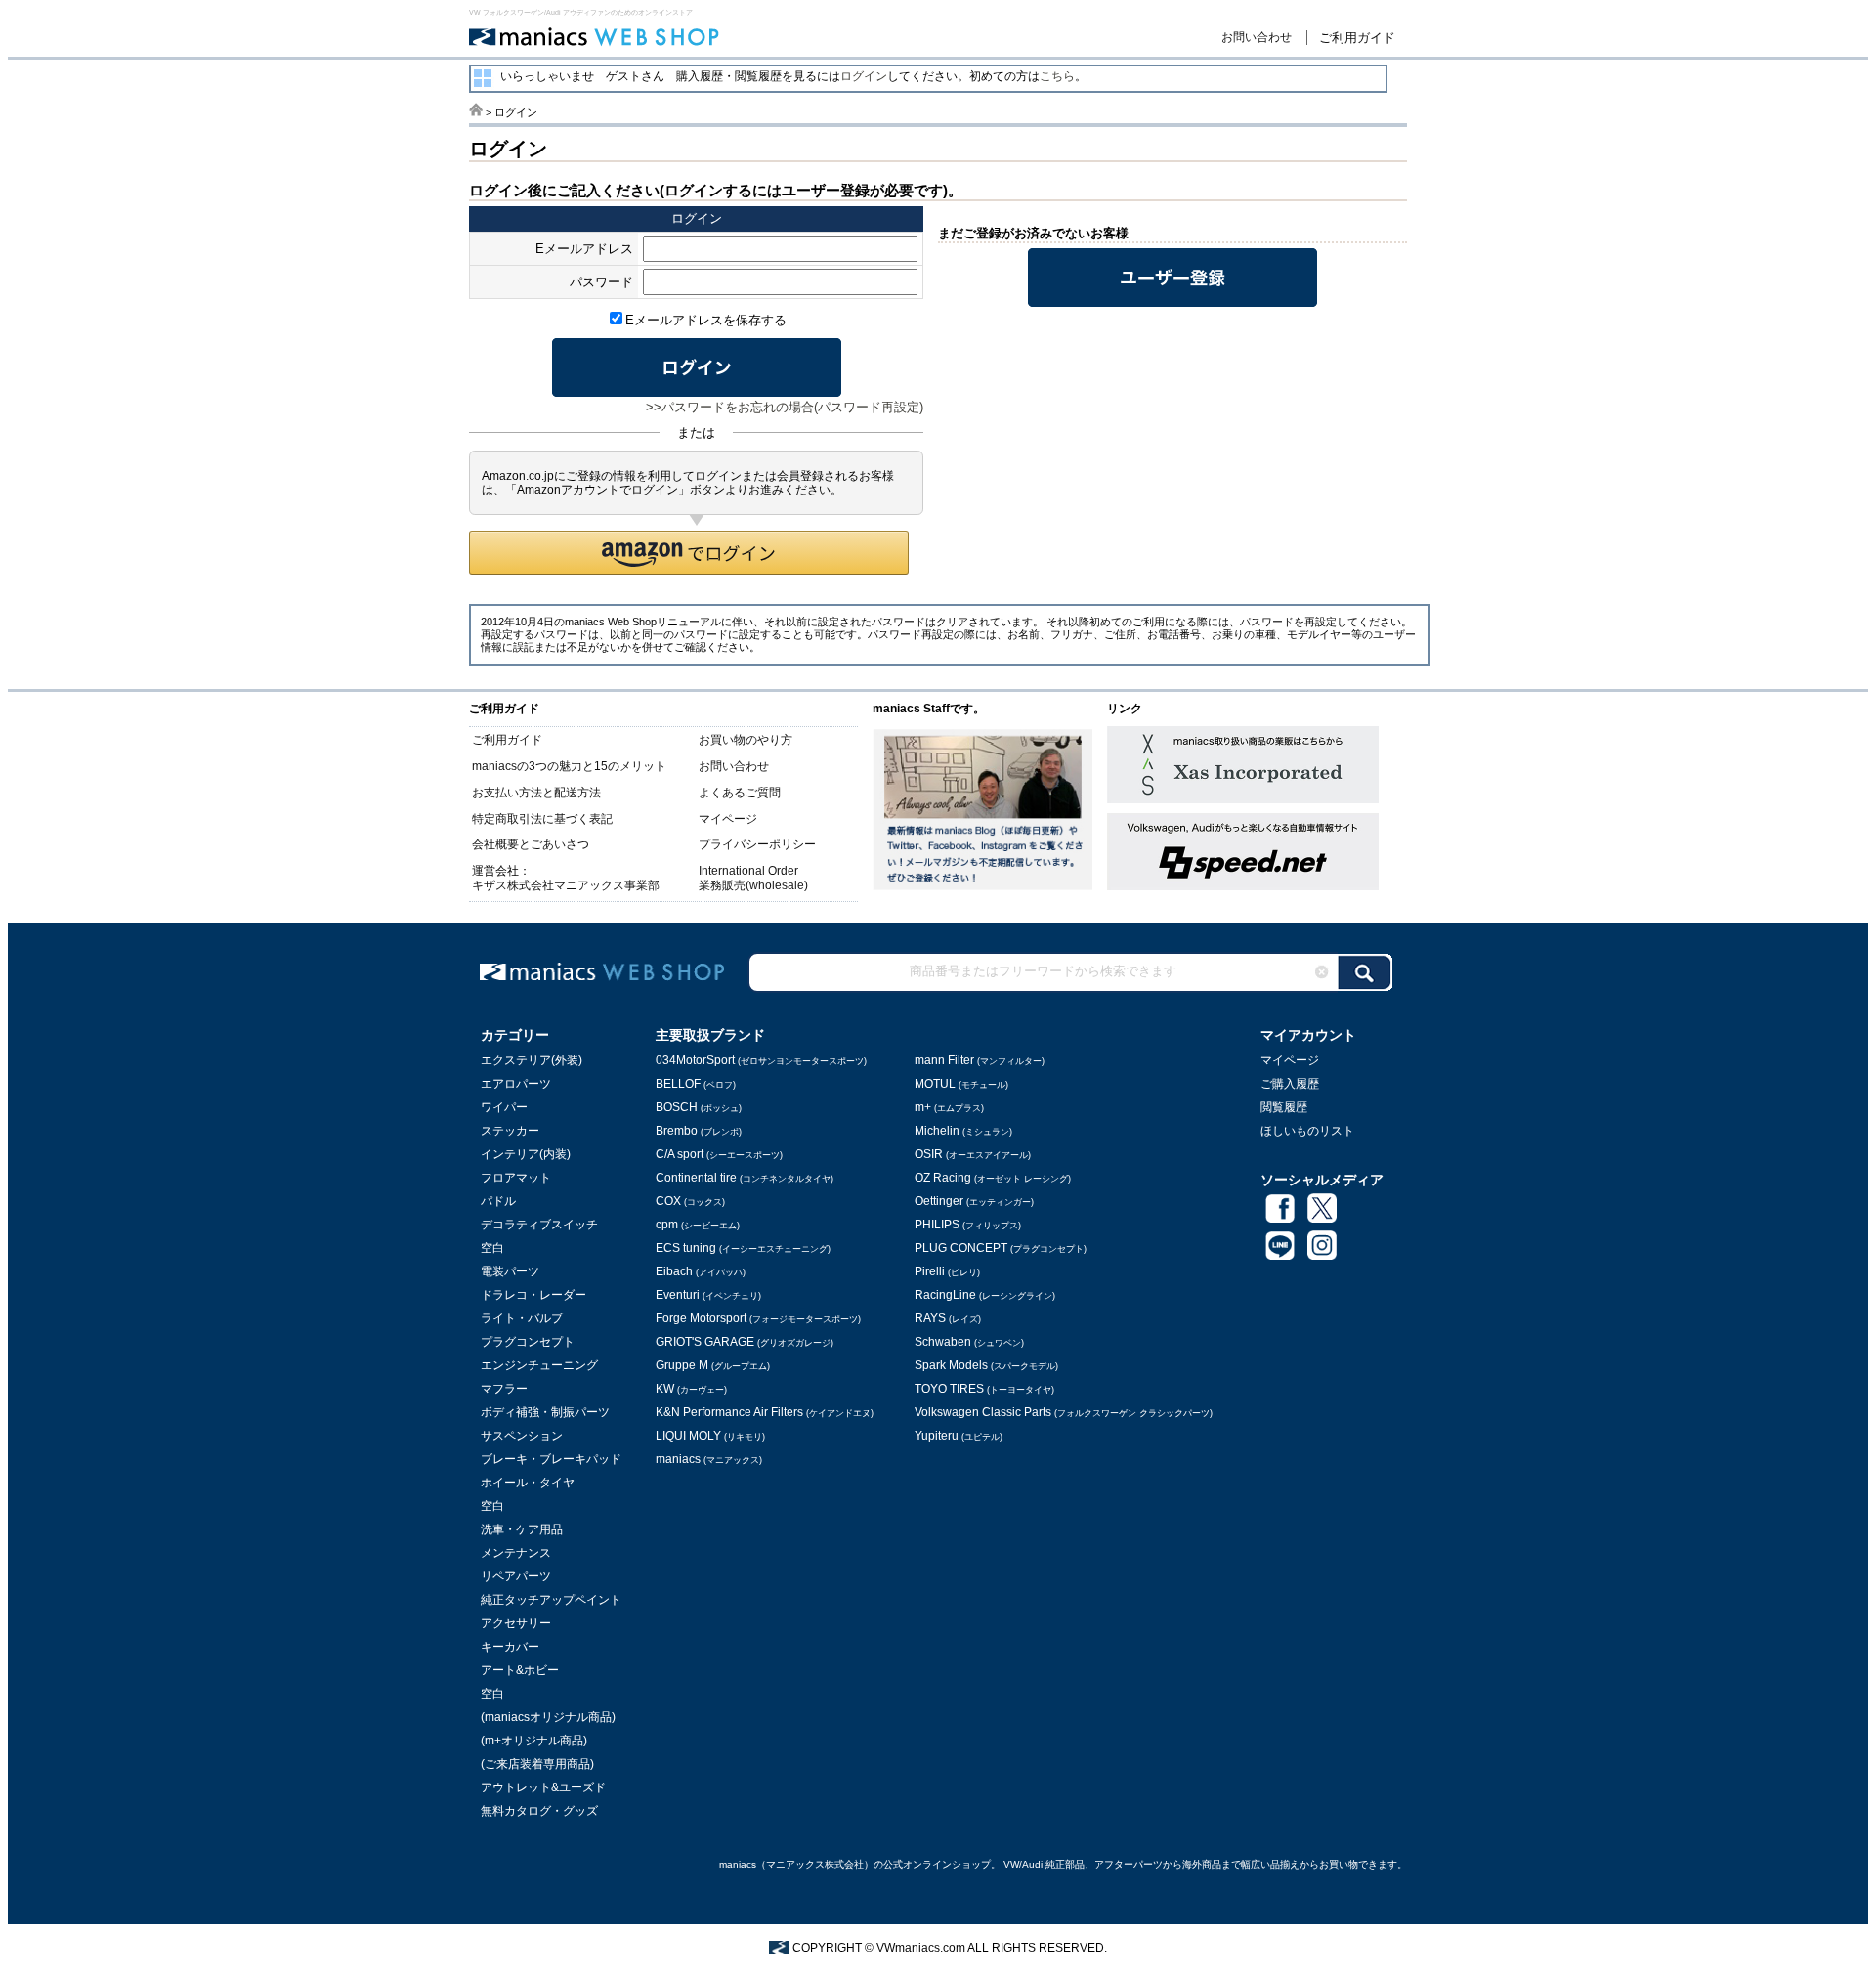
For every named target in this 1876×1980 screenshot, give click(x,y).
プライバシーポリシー (757, 844)
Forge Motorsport (758, 1318)
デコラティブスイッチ (539, 1225)
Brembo (699, 1131)
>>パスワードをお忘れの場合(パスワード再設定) (785, 407)
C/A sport (719, 1154)
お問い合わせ (1257, 37)
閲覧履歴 (1284, 1107)
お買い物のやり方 (746, 740)
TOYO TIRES (984, 1389)
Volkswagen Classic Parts (1064, 1412)
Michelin (963, 1131)
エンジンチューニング (539, 1365)
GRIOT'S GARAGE (745, 1342)
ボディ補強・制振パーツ (545, 1412)
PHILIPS (968, 1225)
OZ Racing (993, 1178)
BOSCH (699, 1107)
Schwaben (969, 1342)
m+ (949, 1107)
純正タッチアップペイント (551, 1600)
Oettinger (974, 1201)
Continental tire (745, 1178)
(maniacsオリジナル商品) (548, 1717)
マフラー (504, 1389)
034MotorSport (761, 1060)
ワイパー (504, 1107)
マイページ (728, 819)
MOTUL (961, 1084)
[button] (689, 553)
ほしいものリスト (1307, 1131)
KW (691, 1389)
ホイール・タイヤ (528, 1483)
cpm (698, 1225)
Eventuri (708, 1295)
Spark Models (986, 1365)
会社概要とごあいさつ (531, 844)
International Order (748, 871)
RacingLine (985, 1295)
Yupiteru (959, 1436)
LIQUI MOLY (710, 1436)
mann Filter (980, 1060)
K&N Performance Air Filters (765, 1412)
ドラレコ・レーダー (533, 1295)
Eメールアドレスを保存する (706, 320)
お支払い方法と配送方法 (536, 793)
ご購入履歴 (1290, 1084)
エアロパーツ (516, 1084)
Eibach (701, 1271)
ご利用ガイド (1357, 38)
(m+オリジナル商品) (534, 1741)
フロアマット (516, 1178)
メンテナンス (516, 1553)
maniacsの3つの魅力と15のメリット (569, 766)
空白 (492, 1248)
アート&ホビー (520, 1670)
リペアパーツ (516, 1576)
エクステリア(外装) (532, 1060)
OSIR (973, 1154)
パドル (498, 1201)
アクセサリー (516, 1623)
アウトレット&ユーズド (543, 1787)
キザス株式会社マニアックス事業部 (566, 885)
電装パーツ (510, 1271)
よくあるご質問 (740, 793)
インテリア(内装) (526, 1154)
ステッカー (510, 1131)
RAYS (948, 1318)
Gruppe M (713, 1365)
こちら (1057, 76)
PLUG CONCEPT (1001, 1248)
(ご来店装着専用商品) (537, 1764)
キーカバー (510, 1647)
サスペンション (522, 1436)
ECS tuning (743, 1248)
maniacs (709, 1459)
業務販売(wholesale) (753, 885)
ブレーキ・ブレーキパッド (551, 1459)
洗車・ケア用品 (522, 1529)
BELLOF (696, 1084)
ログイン (864, 76)
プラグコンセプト (528, 1342)
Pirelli (947, 1271)
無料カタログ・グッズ (539, 1811)
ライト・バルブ (522, 1318)
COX (690, 1201)
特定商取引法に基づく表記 (542, 819)
